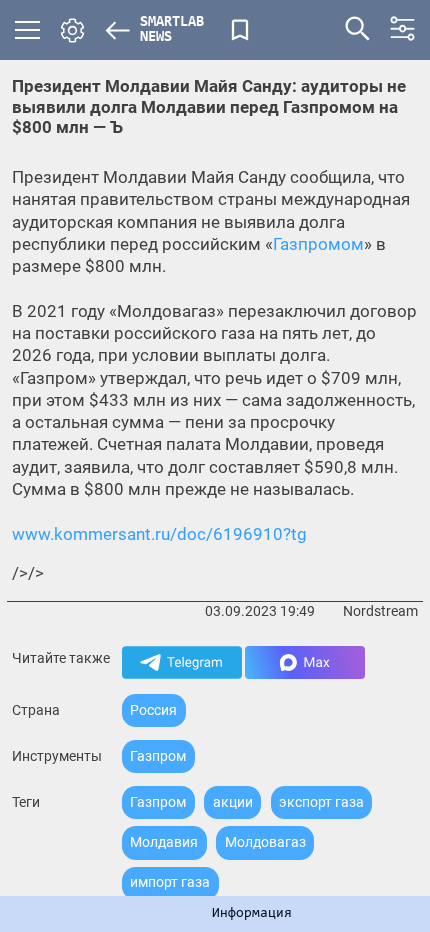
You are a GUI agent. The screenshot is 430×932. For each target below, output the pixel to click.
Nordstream (380, 611)
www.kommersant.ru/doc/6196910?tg (159, 534)
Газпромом (318, 244)
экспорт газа (321, 802)
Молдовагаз (265, 842)
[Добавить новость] (240, 30)
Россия (153, 710)
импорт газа (170, 882)
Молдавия (164, 842)
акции (233, 802)
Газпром (158, 756)
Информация (252, 914)
